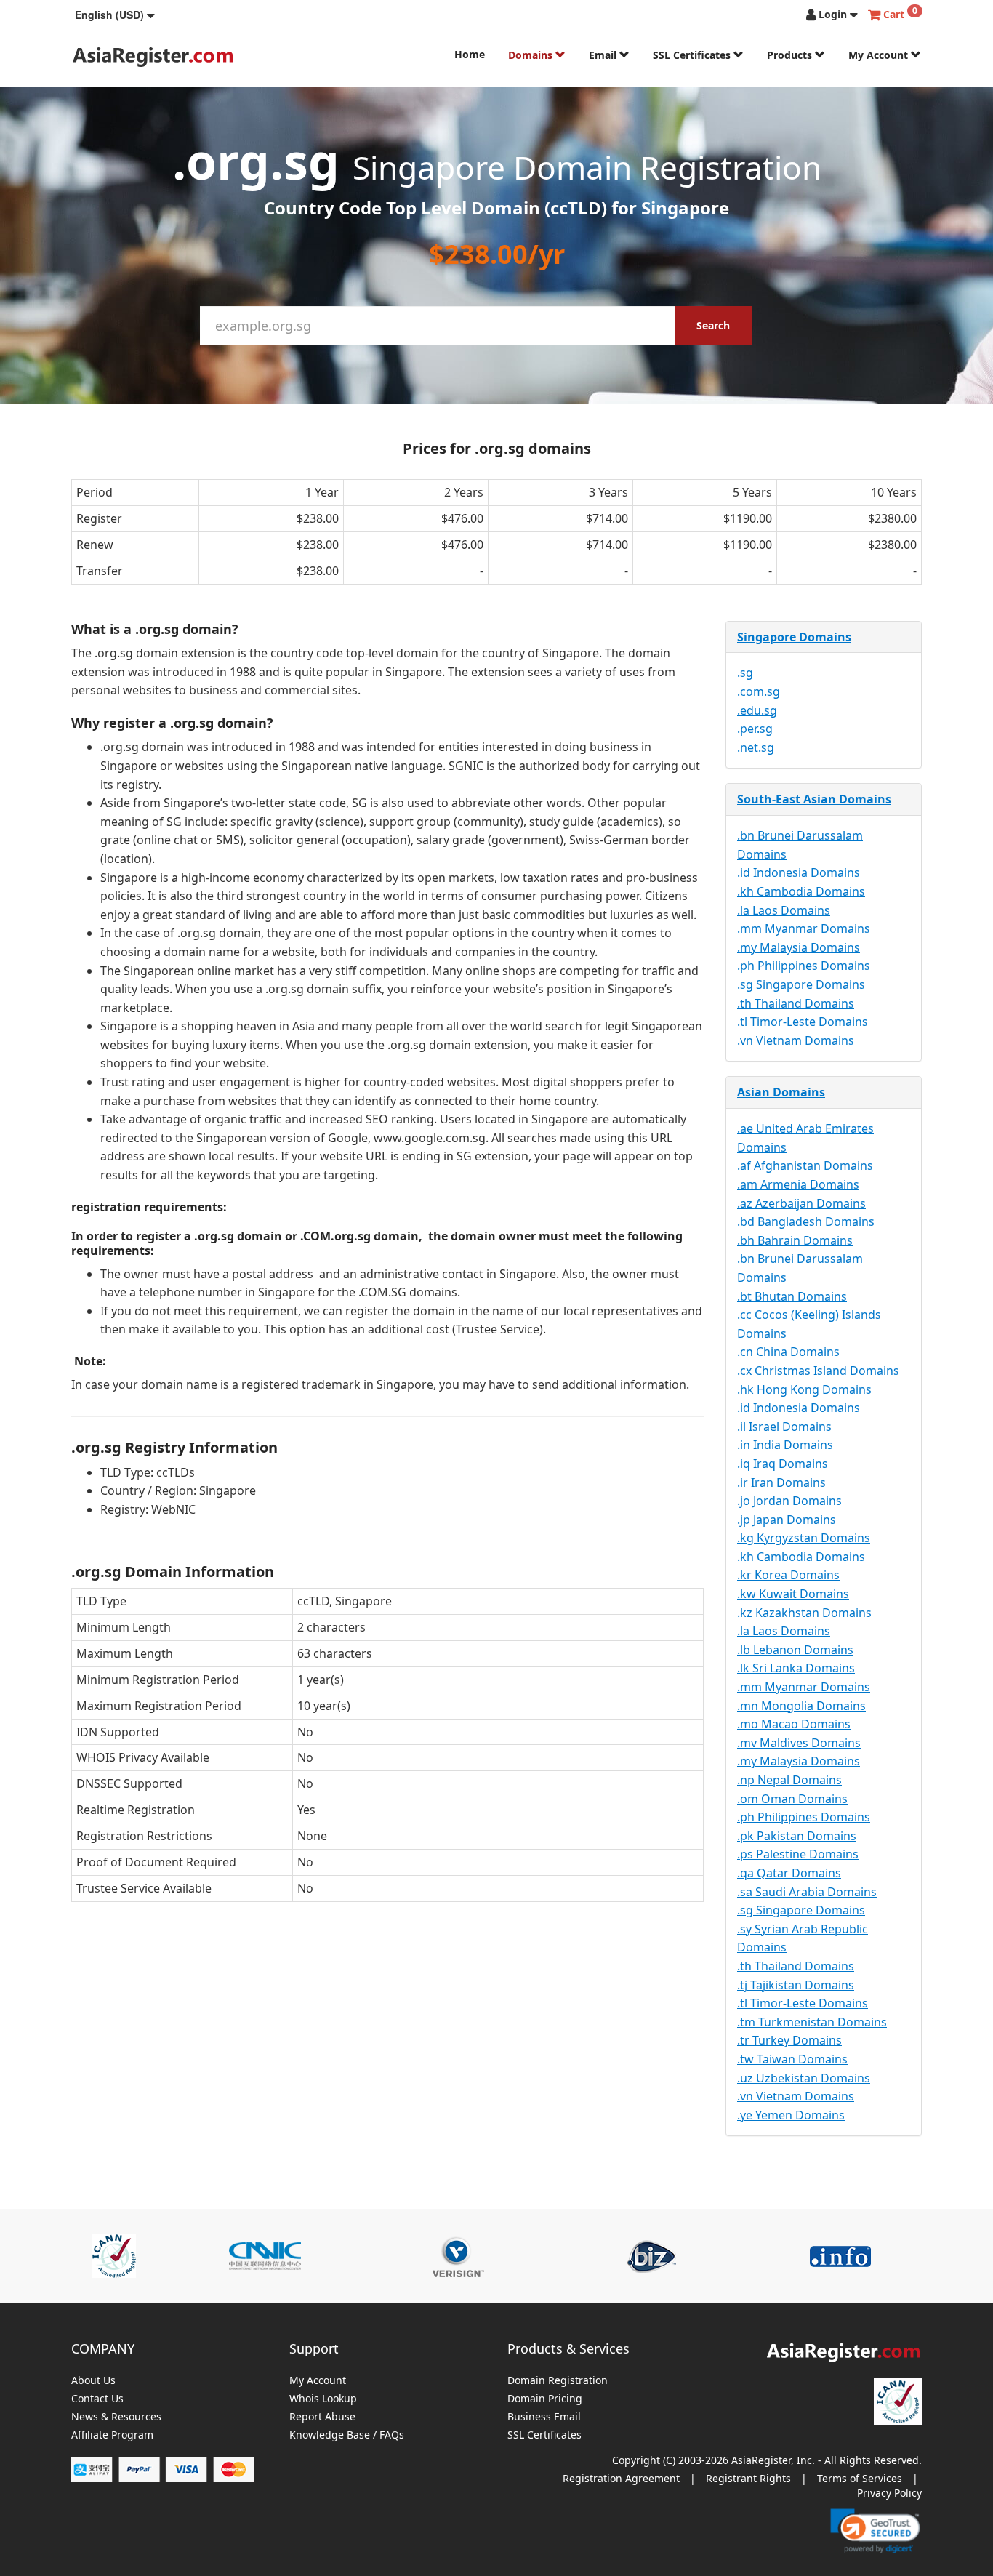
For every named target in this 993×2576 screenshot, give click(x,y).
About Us (93, 2381)
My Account (880, 55)
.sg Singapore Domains (801, 984)
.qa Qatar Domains (789, 1873)
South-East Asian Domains (814, 799)
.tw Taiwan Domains (792, 2059)
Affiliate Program (112, 2435)
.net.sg (756, 747)
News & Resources (116, 2417)
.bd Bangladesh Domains (806, 1221)
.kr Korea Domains (788, 1575)
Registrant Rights (748, 2478)
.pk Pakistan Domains (797, 1836)
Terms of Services (860, 2478)
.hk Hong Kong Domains (804, 1389)
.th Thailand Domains (796, 1003)
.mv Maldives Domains (799, 1743)
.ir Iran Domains (781, 1482)
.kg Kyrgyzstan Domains (804, 1538)
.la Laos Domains (784, 910)
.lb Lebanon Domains (795, 1650)
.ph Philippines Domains (804, 966)
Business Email (544, 2417)
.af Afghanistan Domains (805, 1165)
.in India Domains (785, 1445)
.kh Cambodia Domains (801, 891)
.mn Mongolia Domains (801, 1706)
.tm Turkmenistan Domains (812, 2022)
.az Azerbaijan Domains (801, 1203)
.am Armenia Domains (798, 1184)
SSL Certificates (693, 55)
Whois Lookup (323, 2399)
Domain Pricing (545, 2399)
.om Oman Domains (792, 1799)
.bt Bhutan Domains (792, 1296)
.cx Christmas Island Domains (818, 1371)
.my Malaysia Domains (799, 947)
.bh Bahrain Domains (795, 1240)
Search (713, 325)
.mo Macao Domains (794, 1724)
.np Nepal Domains (789, 1780)
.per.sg (755, 729)
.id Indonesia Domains (799, 872)
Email (604, 55)
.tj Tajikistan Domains (796, 1985)
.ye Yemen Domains (791, 2115)
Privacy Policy (889, 2493)
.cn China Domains (788, 1352)
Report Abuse (322, 2417)
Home (470, 54)
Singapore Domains (794, 637)
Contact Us (97, 2399)
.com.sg (759, 691)
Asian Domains (781, 1092)
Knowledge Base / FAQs (347, 2435)
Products (791, 55)
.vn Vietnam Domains (796, 1040)
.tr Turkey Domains (789, 2040)
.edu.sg (757, 710)
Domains (532, 55)
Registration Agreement (621, 2478)
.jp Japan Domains (787, 1520)
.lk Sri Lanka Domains (796, 1668)
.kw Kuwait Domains (793, 1594)
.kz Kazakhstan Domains (804, 1613)
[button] (115, 15)
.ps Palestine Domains (798, 1854)
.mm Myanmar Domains (804, 928)
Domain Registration (558, 2381)
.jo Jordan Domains (789, 1501)
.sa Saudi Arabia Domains (807, 1892)
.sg (745, 673)
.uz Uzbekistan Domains (804, 2078)
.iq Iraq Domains (783, 1464)
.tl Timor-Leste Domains (803, 1022)
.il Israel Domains (784, 1427)
